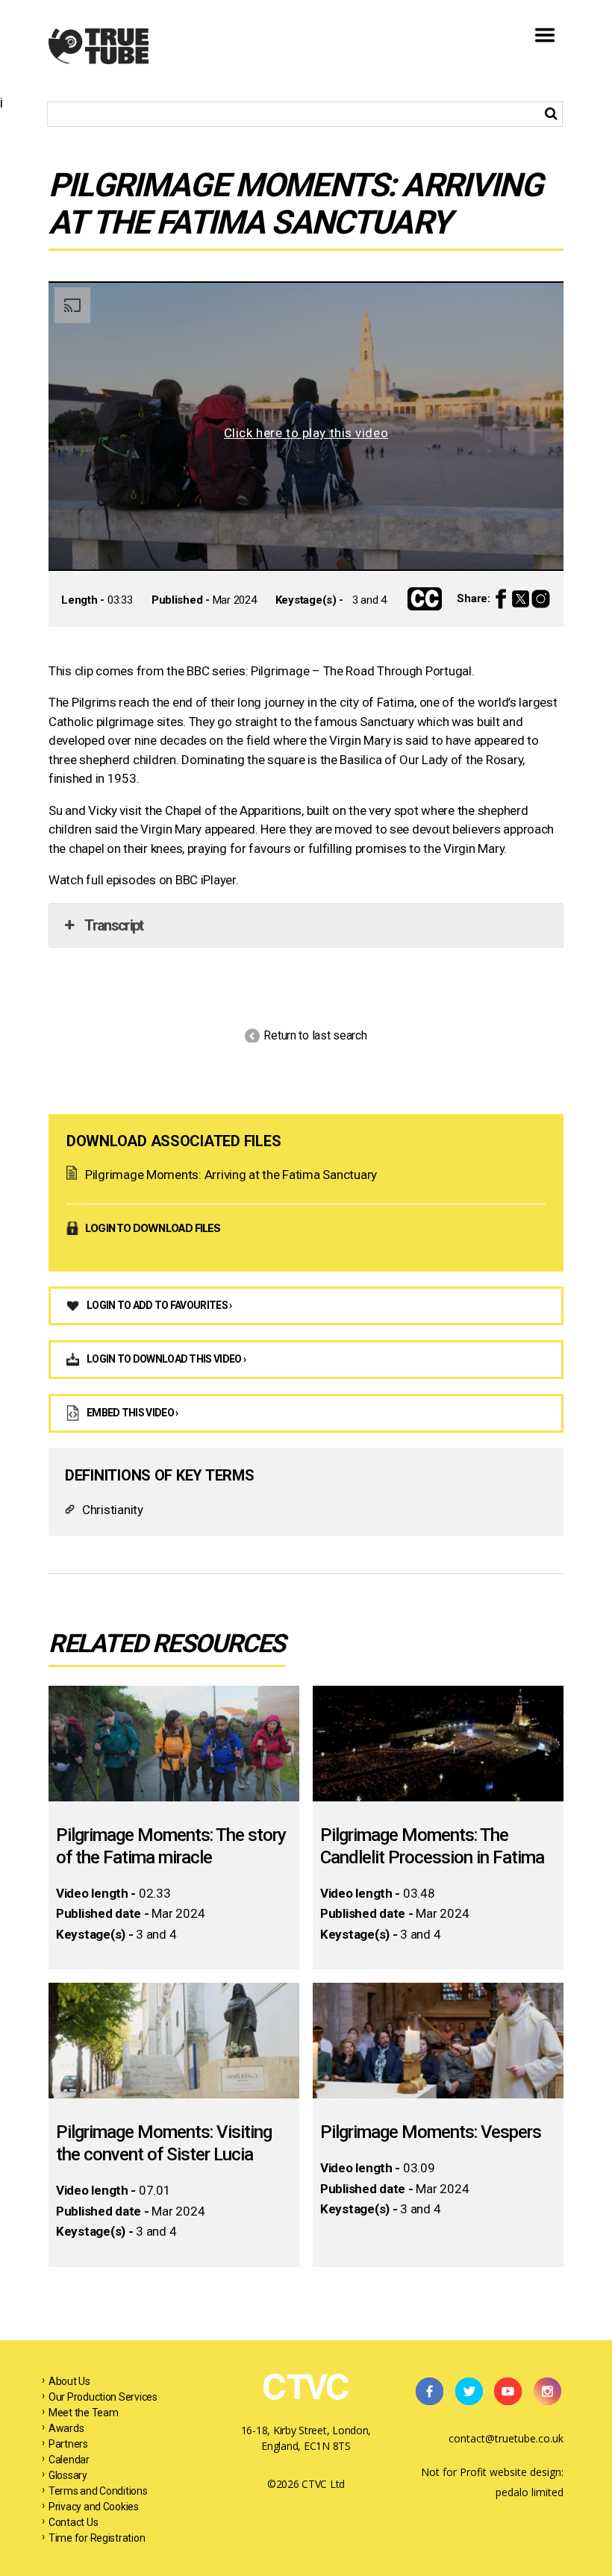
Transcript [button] (113, 925)
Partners (68, 2444)
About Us (69, 2381)
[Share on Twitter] (521, 599)
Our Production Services (103, 2397)
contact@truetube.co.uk (506, 2438)
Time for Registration (97, 2538)
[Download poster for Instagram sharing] (541, 599)
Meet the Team (84, 2413)
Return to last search (315, 1035)
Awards (66, 2428)
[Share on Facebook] (500, 599)
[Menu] (545, 55)
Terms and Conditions (98, 2491)
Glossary (68, 2475)
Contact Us (73, 2522)
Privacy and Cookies (94, 2507)
